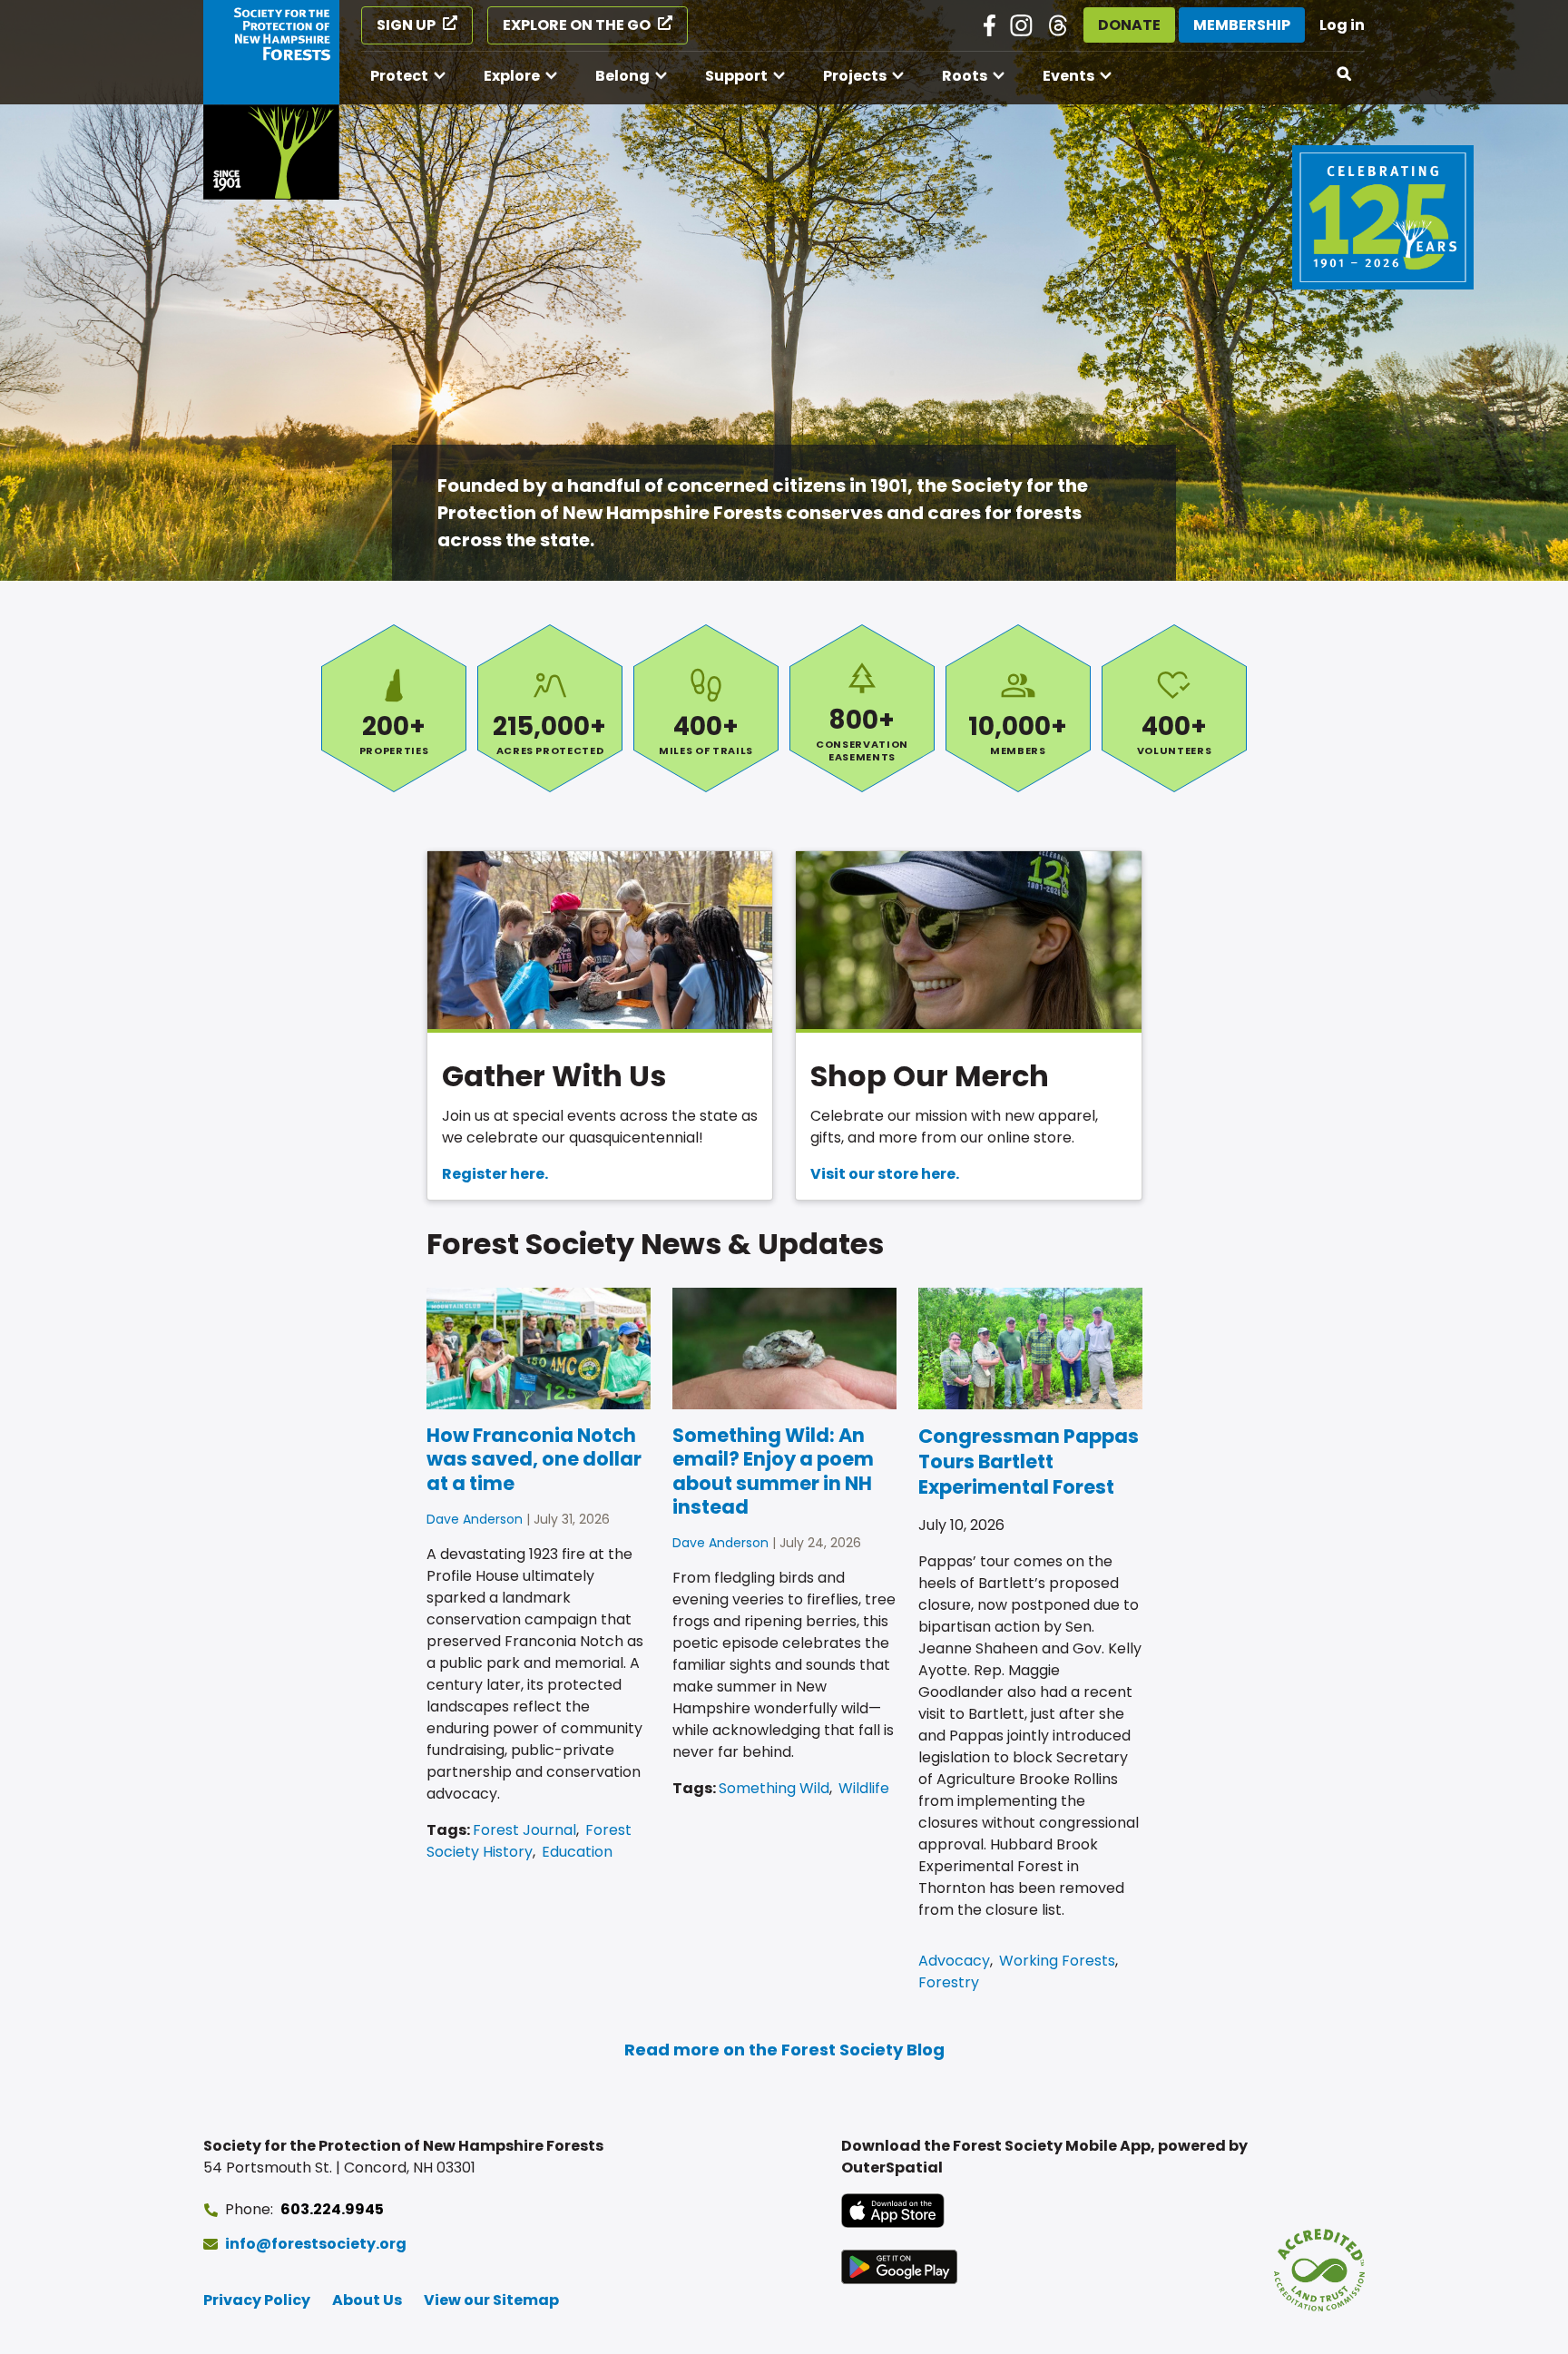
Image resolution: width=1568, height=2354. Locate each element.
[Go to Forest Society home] (271, 100)
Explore (512, 76)
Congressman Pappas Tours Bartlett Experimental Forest (1029, 1461)
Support (736, 76)
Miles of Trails (706, 708)
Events (1068, 76)
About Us (367, 2300)
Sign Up (406, 25)
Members (1018, 708)
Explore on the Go (577, 25)
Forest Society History (529, 1841)
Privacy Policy (257, 2300)
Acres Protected (550, 708)
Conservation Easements (862, 708)
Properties (394, 708)
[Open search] (1345, 74)
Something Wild (774, 1788)
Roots (965, 76)
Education (577, 1852)
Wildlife (864, 1788)
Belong (622, 76)
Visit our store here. (885, 1174)
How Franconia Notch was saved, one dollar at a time (534, 1459)
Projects (855, 76)
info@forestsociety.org (316, 2244)
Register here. (495, 1174)
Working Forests (1057, 1961)
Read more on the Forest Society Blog (784, 2050)
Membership (1242, 25)
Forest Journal (524, 1830)
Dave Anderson (475, 1519)
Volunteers (1174, 708)
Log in (1342, 25)
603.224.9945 (332, 2209)
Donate (1129, 25)
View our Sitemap (491, 2300)
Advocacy (954, 1961)
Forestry (949, 1982)
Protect (399, 76)
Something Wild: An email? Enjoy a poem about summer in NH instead (773, 1471)
